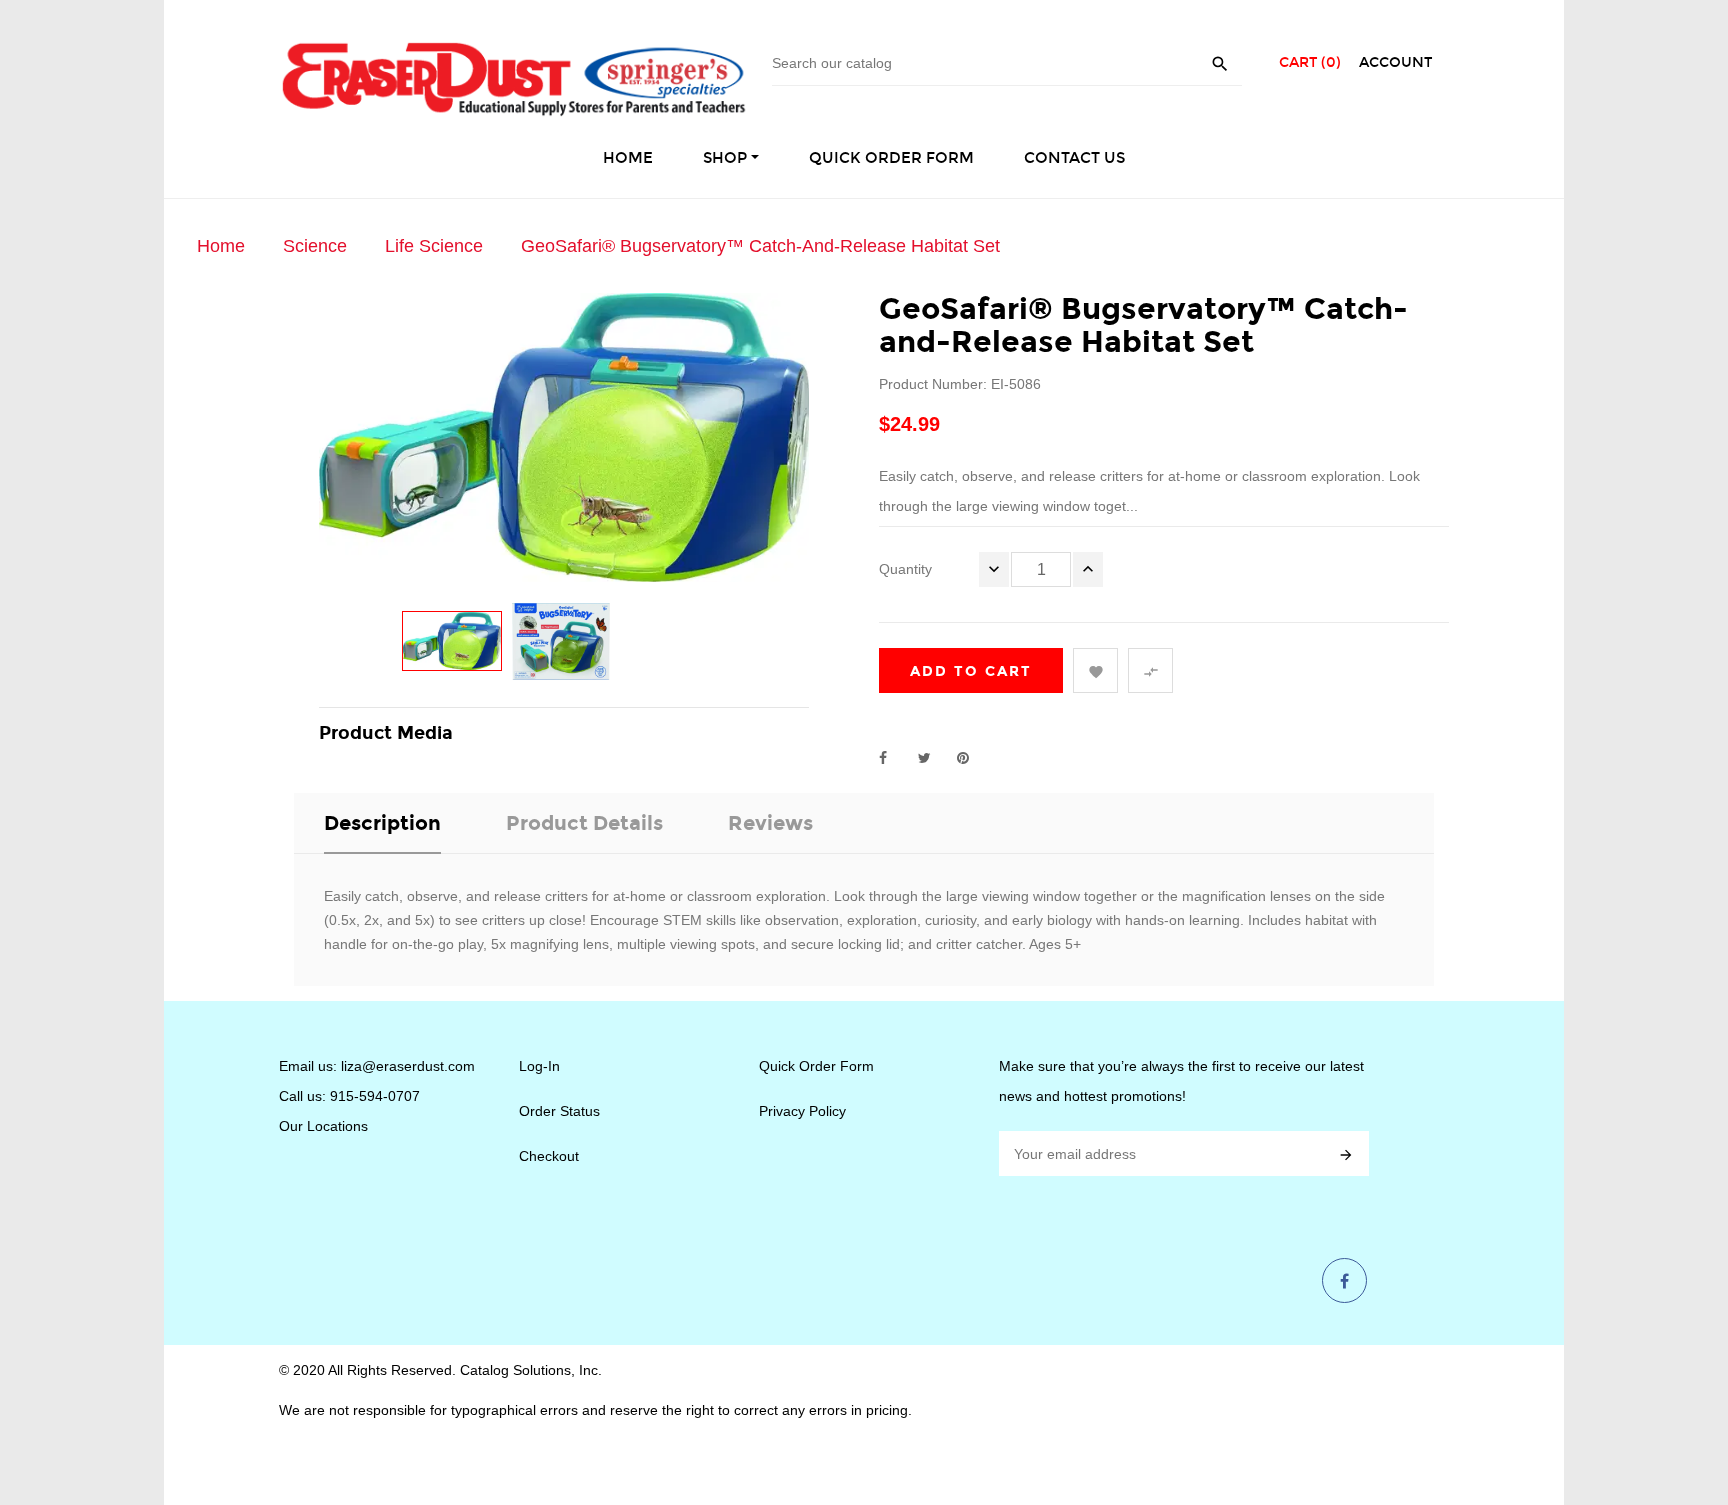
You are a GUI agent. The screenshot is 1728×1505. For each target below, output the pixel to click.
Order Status (559, 1111)
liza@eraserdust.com (408, 1066)
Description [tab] (382, 823)
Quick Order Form (816, 1066)
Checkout (549, 1156)
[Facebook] (1344, 1282)
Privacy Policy (802, 1111)
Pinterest (972, 758)
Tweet (933, 758)
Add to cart (971, 671)
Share (894, 758)
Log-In (539, 1066)
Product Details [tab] (584, 823)
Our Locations (323, 1126)
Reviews (770, 823)
